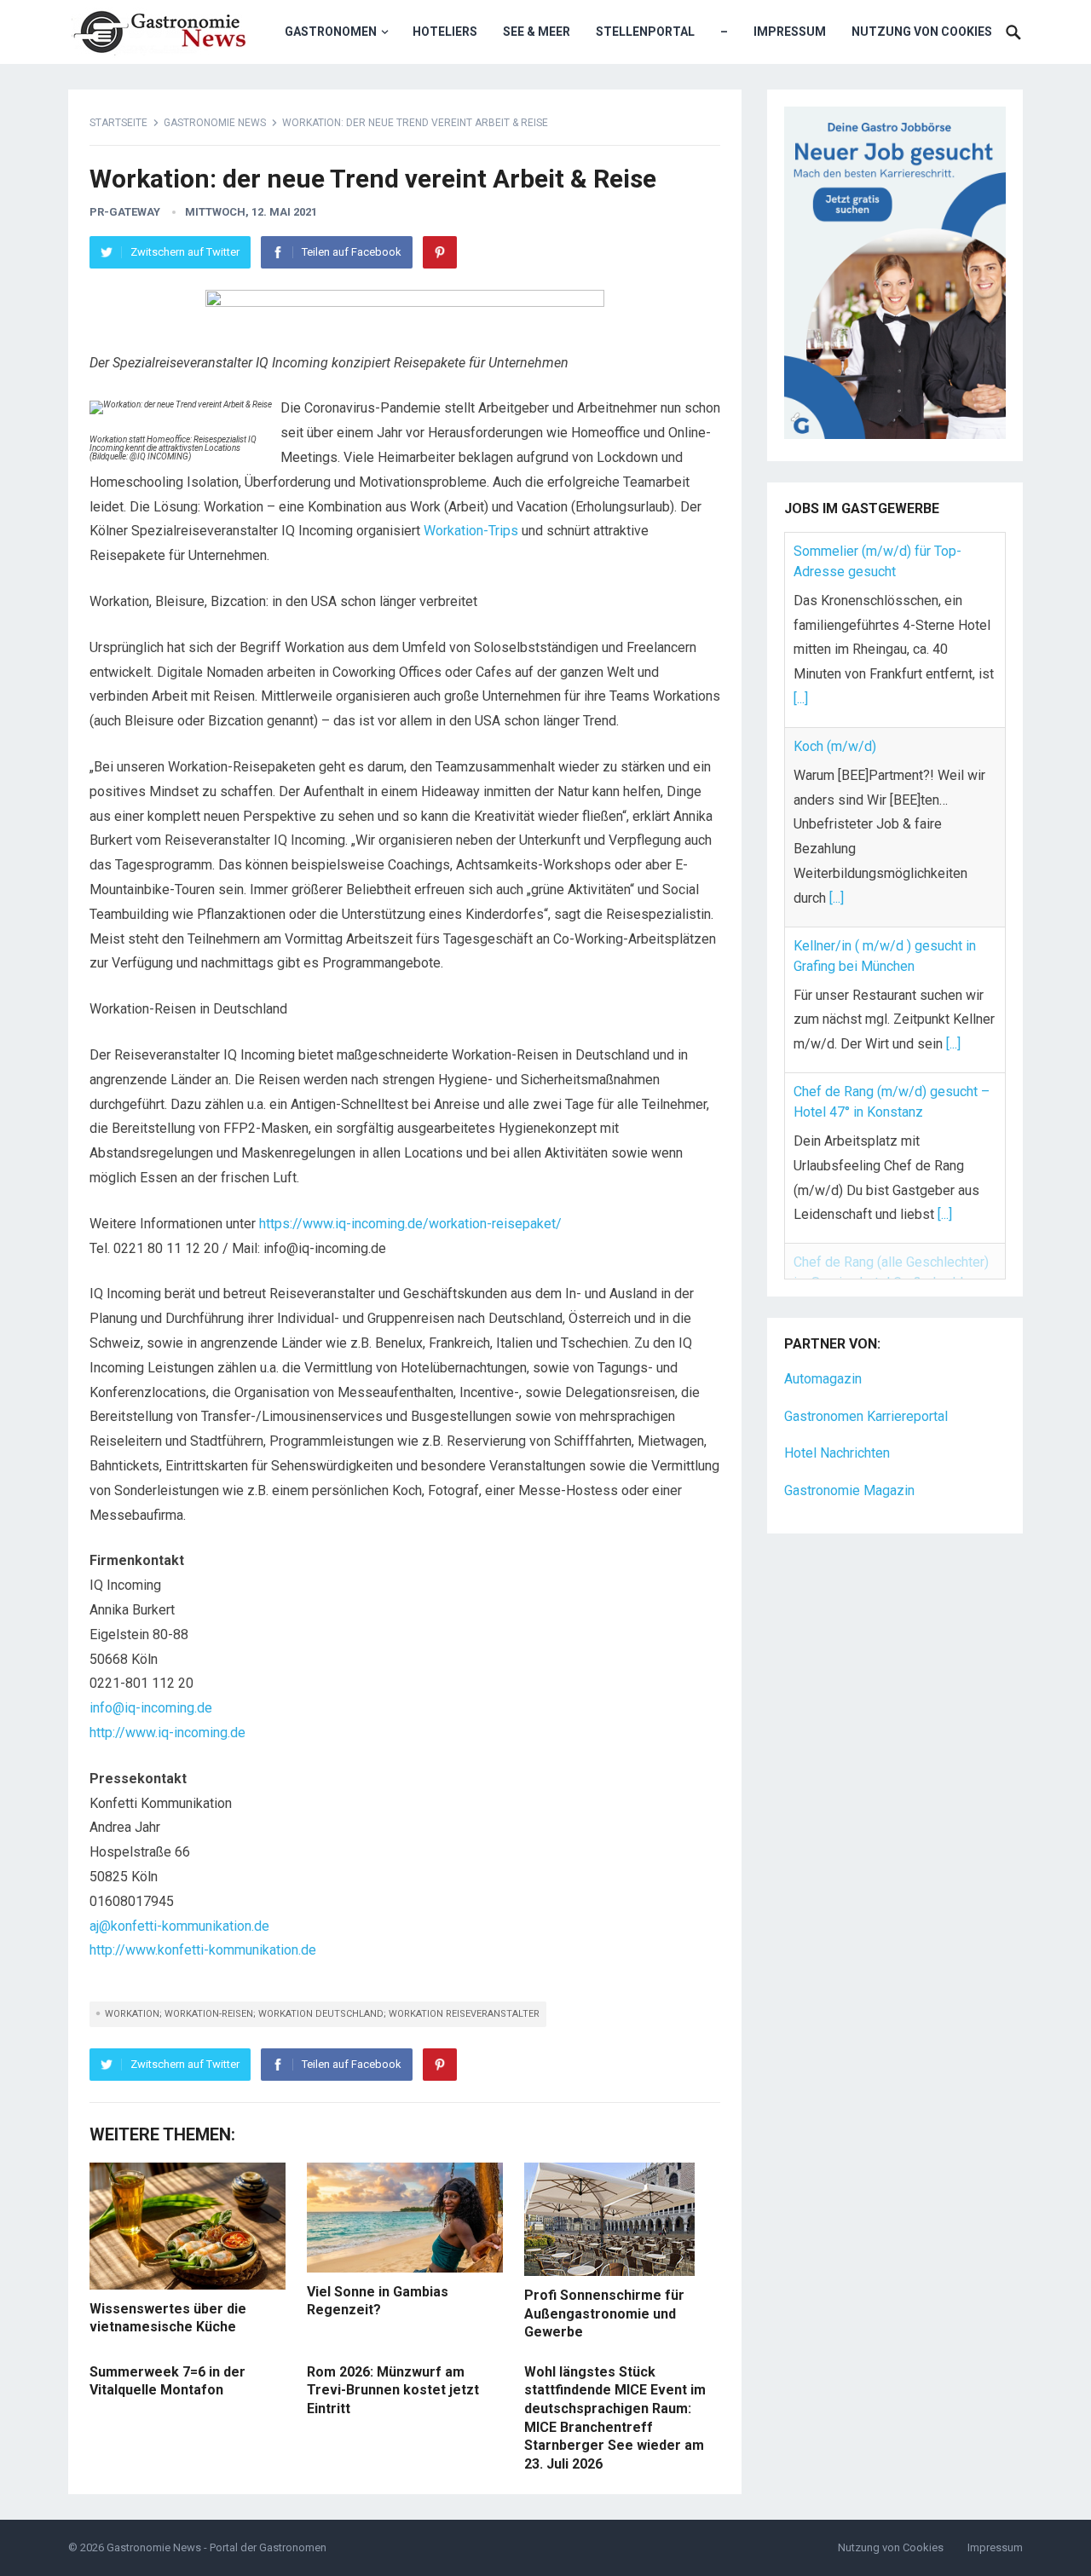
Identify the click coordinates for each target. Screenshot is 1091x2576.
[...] (801, 699)
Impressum (790, 32)
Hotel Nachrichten (837, 1416)
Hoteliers (445, 32)
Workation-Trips (471, 531)
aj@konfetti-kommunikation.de (179, 1926)
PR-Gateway (125, 212)
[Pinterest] (440, 252)
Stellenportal (645, 32)
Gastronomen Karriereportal (866, 1379)
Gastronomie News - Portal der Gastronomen (216, 2547)
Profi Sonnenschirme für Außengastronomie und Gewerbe (604, 2313)
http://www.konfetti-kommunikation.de (203, 1950)
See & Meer (537, 32)
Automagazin (823, 1342)
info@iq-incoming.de (151, 1708)
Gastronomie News (215, 123)
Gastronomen (331, 32)
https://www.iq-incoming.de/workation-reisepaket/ (410, 1224)
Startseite (118, 123)
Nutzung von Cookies (922, 32)
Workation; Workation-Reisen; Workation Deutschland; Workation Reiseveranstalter (322, 2014)
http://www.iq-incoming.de (167, 1733)
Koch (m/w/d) (835, 746)
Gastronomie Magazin (849, 1454)
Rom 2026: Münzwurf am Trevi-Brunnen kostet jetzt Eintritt (393, 2390)
